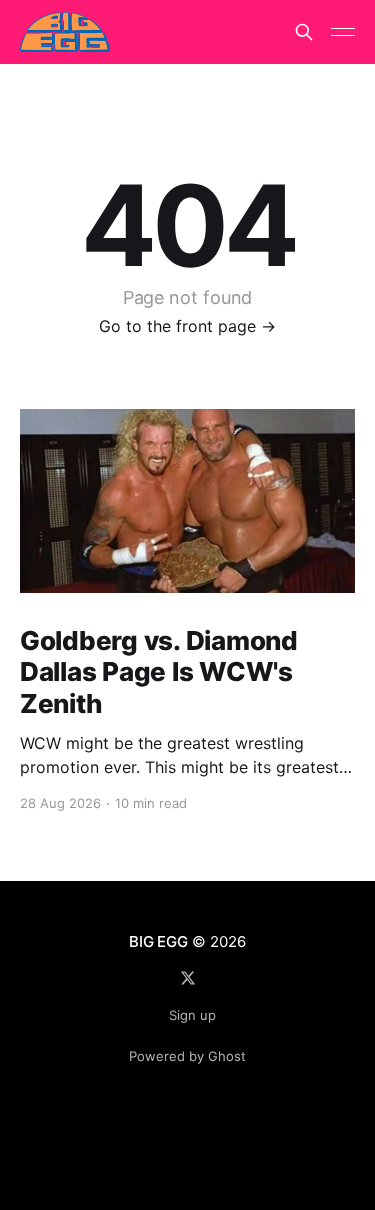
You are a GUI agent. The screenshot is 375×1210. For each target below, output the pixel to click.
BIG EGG (158, 941)
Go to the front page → (187, 326)
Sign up (192, 1015)
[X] (188, 978)
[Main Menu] (343, 32)
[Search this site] (304, 32)
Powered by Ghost (187, 1056)
